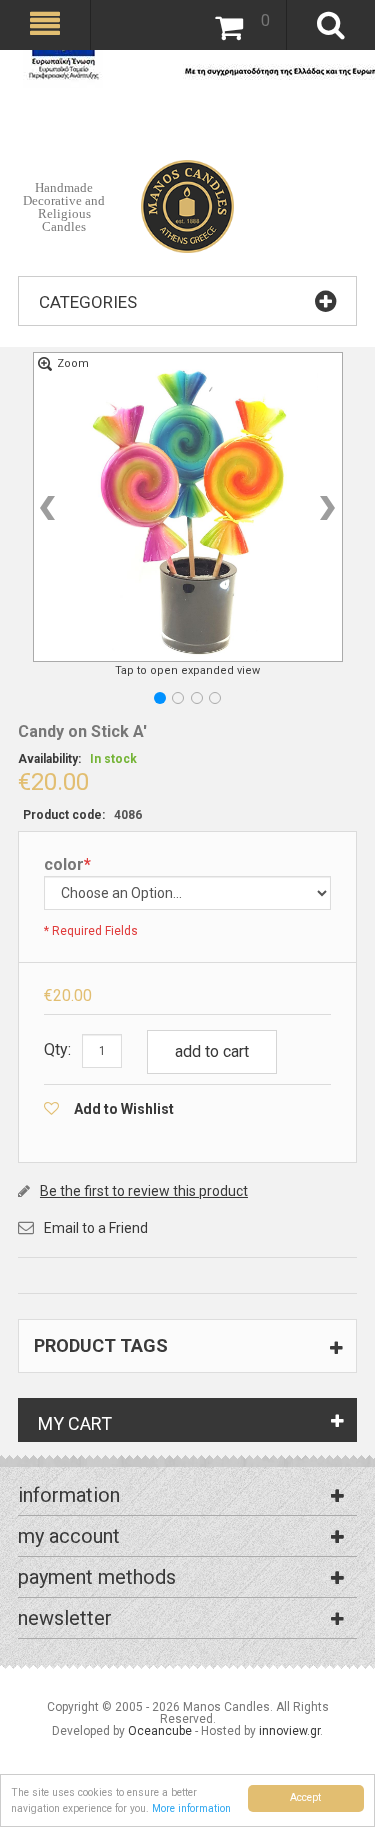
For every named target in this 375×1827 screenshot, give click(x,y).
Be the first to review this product (144, 1191)
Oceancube (160, 1731)
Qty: (57, 1050)
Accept (305, 1797)
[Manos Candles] (187, 185)
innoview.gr (289, 1731)
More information (191, 1808)
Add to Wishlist (124, 1109)
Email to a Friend (96, 1228)
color (67, 865)
